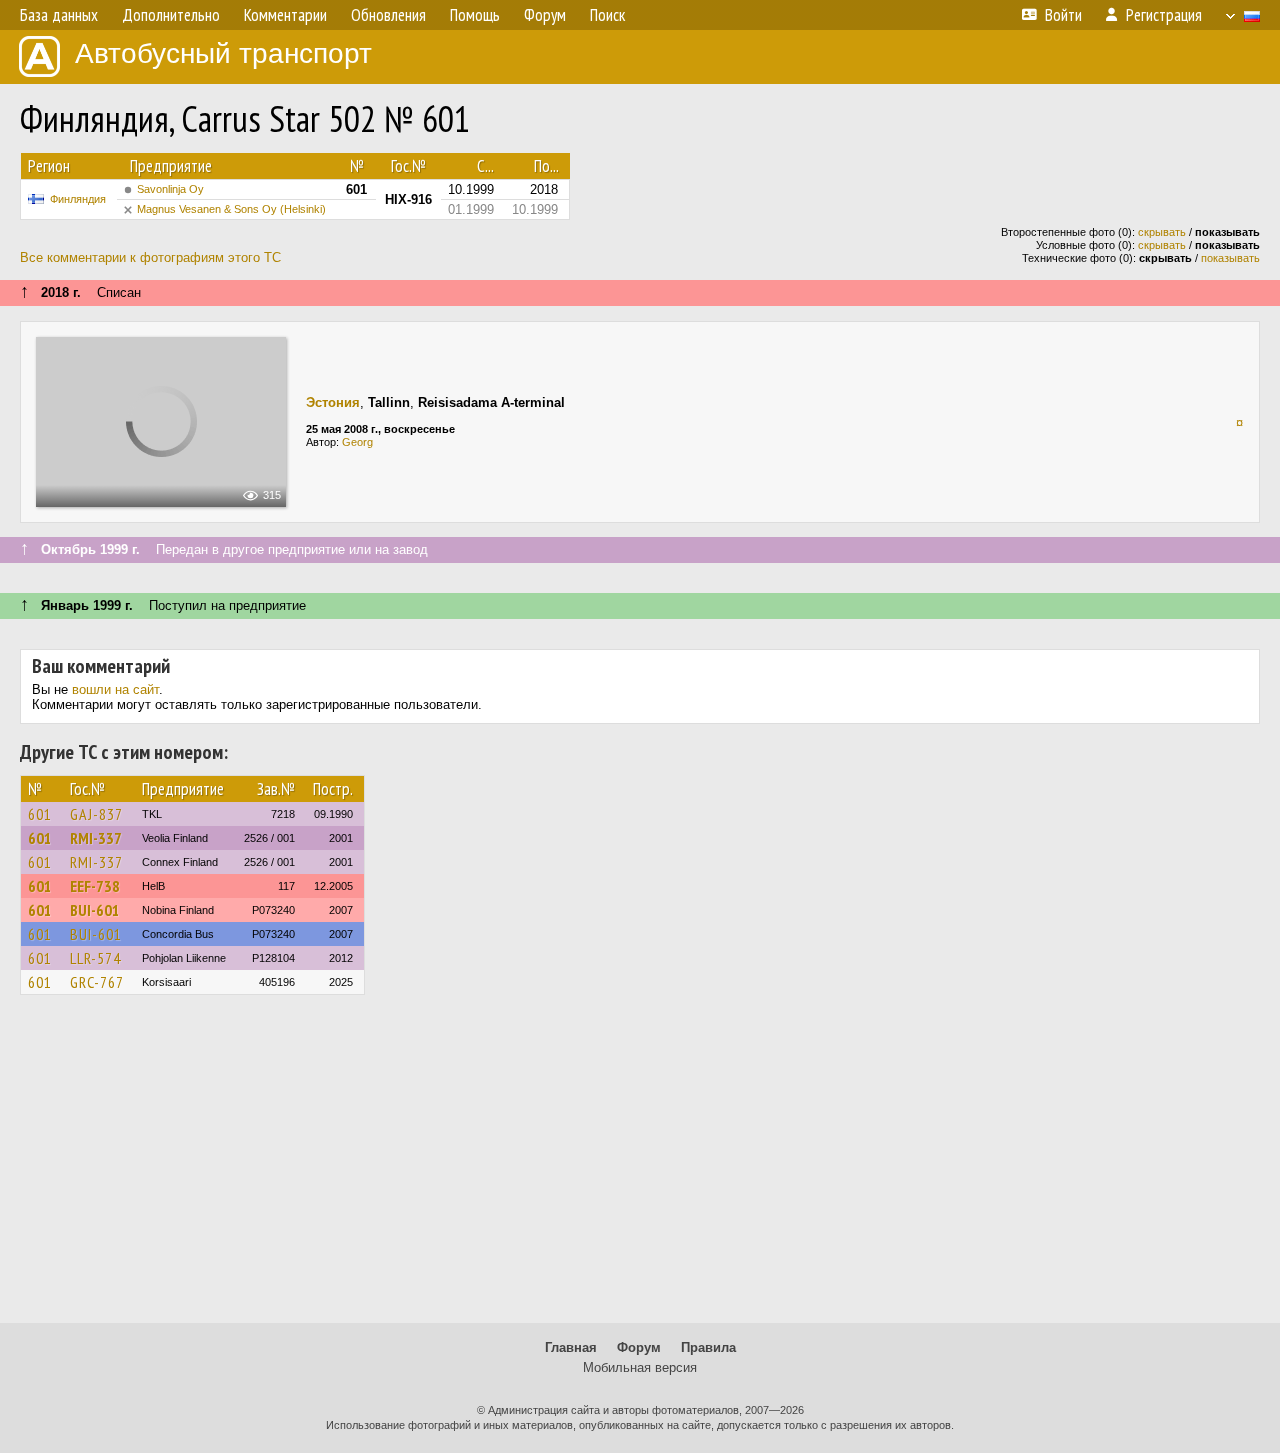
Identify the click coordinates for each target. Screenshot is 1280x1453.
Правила (708, 1347)
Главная (571, 1347)
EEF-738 (95, 886)
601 (40, 814)
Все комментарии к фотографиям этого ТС (150, 257)
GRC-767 (97, 982)
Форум (639, 1347)
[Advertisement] (640, 1168)
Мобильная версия (640, 1367)
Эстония (333, 402)
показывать (1230, 258)
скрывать (1162, 232)
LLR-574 (95, 958)
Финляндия (78, 199)
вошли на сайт (115, 689)
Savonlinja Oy (170, 189)
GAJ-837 (96, 814)
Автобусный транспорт (223, 53)
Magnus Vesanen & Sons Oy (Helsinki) (231, 209)
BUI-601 (95, 910)
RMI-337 (96, 838)
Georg (357, 442)
